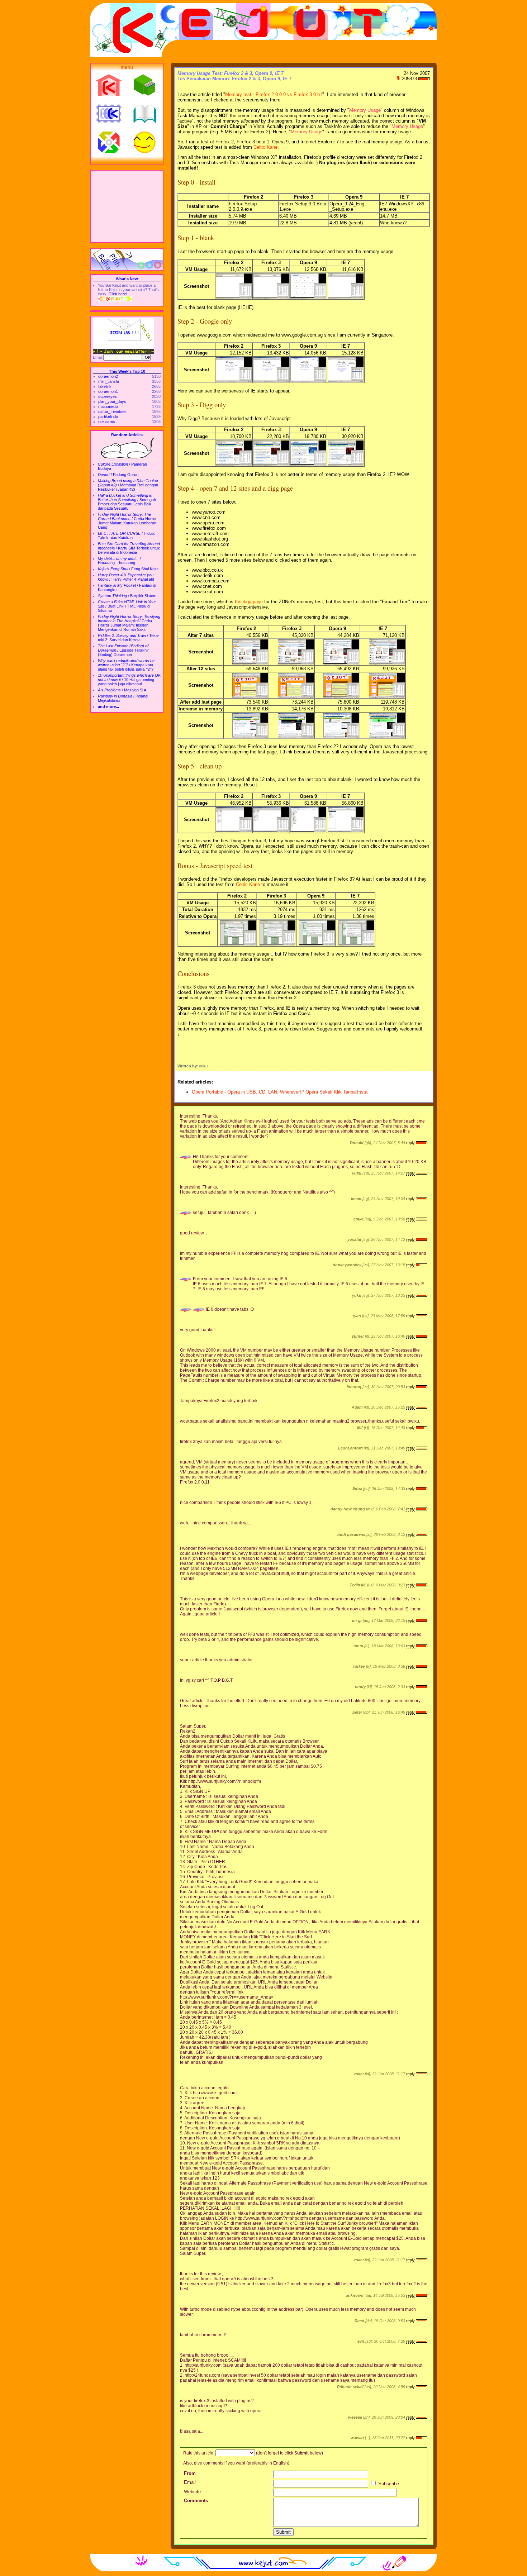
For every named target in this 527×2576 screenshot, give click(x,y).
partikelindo (108, 416)
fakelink (105, 386)
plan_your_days (112, 401)
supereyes (108, 396)
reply (410, 1143)
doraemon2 (108, 376)
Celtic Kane (265, 147)
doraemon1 (108, 391)
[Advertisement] (127, 206)
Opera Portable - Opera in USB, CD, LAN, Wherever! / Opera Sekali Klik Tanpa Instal (280, 1092)
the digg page (249, 602)
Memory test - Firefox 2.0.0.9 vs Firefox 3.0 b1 (274, 94)
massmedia (108, 406)
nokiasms (107, 422)
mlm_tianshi (108, 381)
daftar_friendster (113, 411)
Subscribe (388, 2484)
